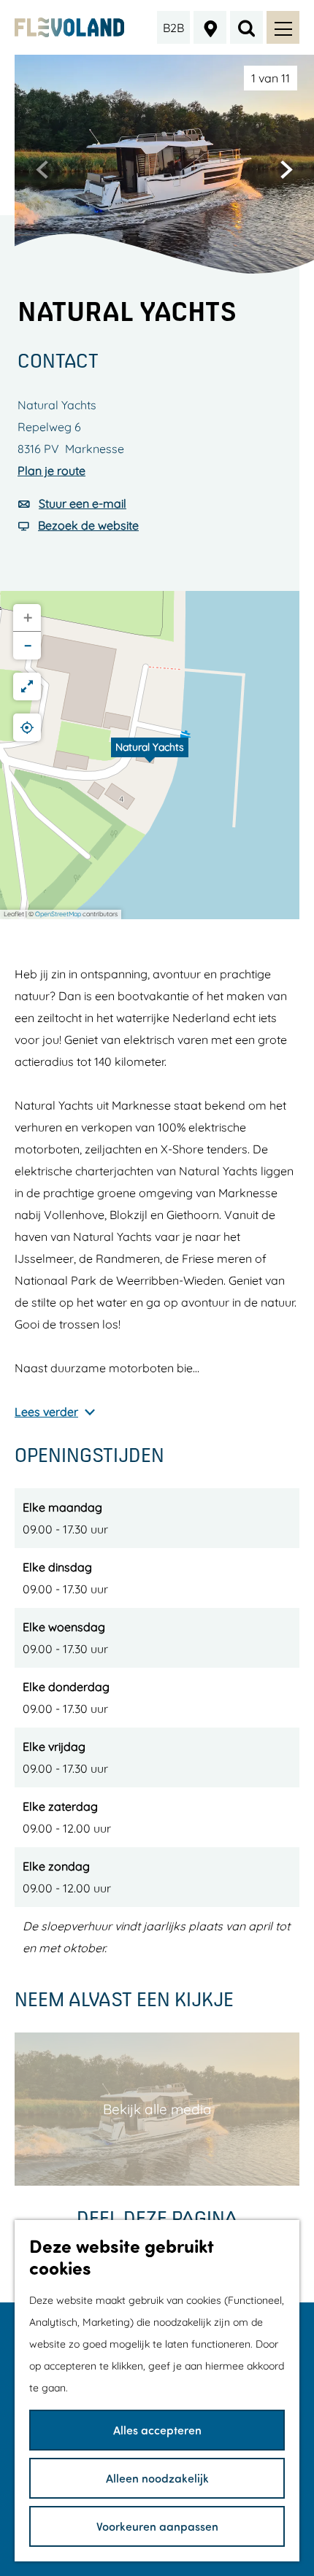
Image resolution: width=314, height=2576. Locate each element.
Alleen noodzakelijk (157, 2478)
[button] (150, 755)
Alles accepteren (157, 2430)
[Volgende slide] (286, 169)
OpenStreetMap (58, 914)
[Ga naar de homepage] (70, 27)
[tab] (271, 78)
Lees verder (46, 1412)
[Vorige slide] (42, 169)
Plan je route (51, 471)
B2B (173, 28)
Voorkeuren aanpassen (157, 2526)
